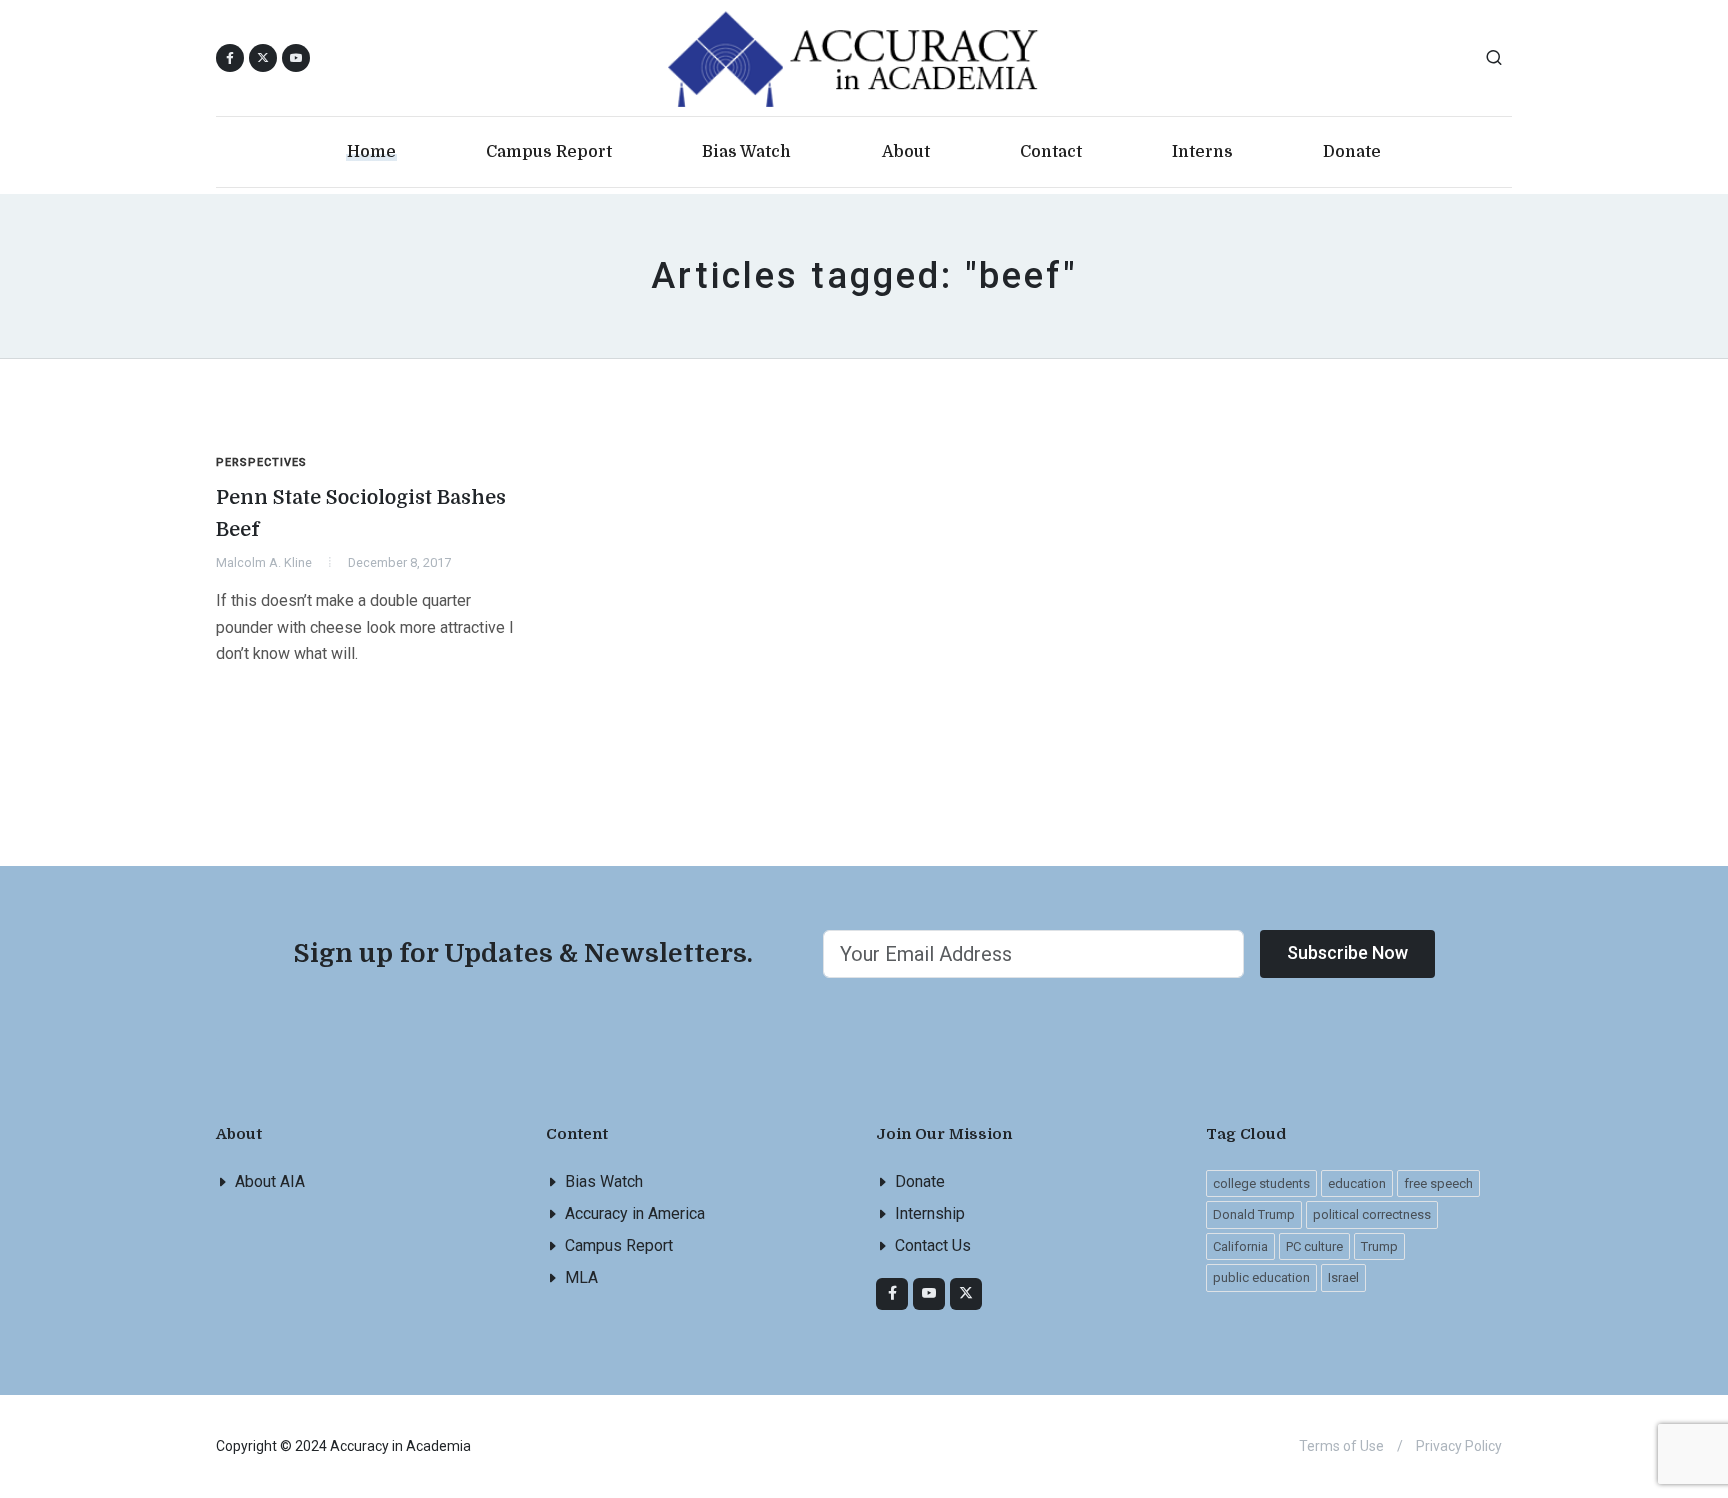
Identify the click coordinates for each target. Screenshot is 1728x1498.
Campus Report (619, 1245)
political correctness (1372, 1214)
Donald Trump (1254, 1214)
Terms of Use (1341, 1446)
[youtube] (296, 58)
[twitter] (966, 1294)
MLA (581, 1277)
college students (1261, 1183)
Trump (1379, 1246)
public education (1261, 1277)
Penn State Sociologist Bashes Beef (361, 513)
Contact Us (933, 1245)
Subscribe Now (1347, 952)
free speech (1438, 1183)
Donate (920, 1181)
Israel (1343, 1277)
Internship (930, 1213)
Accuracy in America (635, 1213)
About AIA (270, 1181)
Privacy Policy (1459, 1446)
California (1240, 1246)
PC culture (1314, 1246)
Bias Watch (604, 1181)
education (1357, 1183)
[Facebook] (892, 1294)
